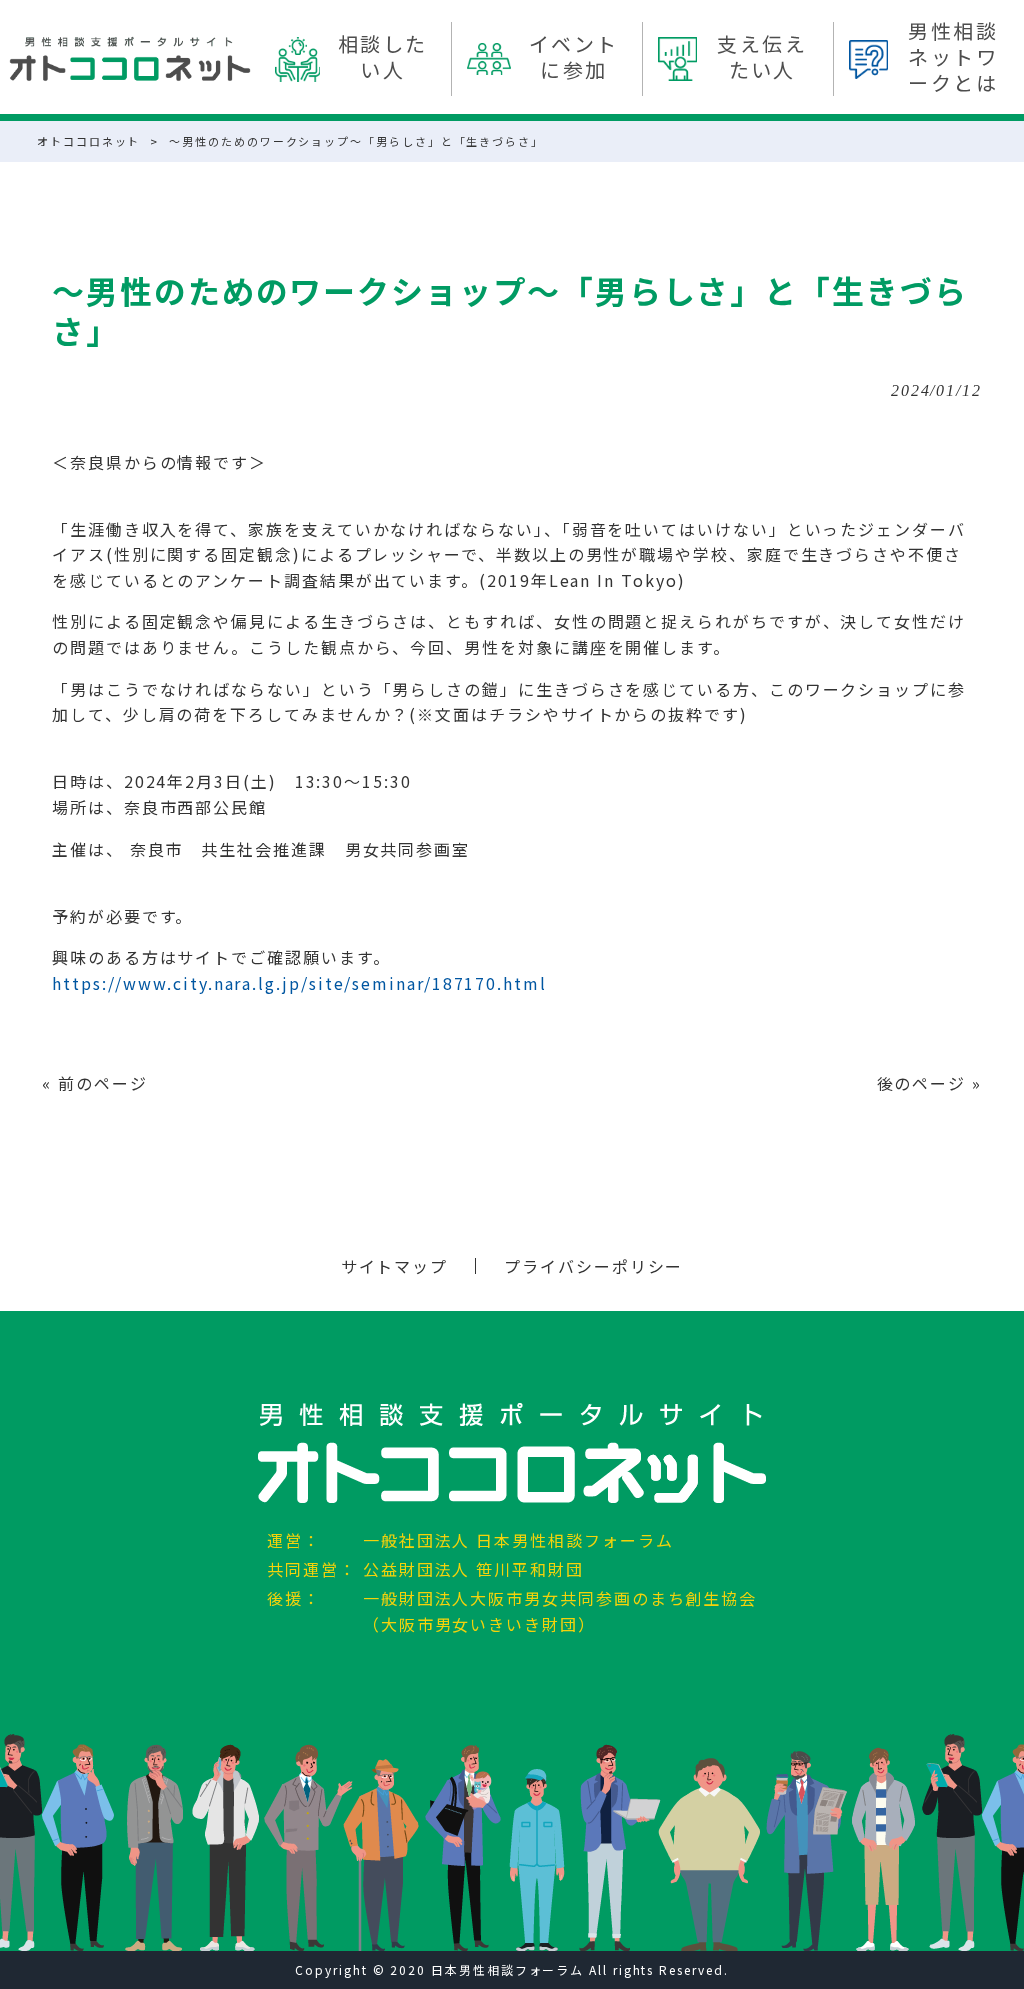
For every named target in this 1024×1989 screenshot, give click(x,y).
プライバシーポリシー (593, 1266)
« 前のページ (94, 1083)
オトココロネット (88, 141)
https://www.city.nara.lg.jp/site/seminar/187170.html (299, 983)
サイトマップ (395, 1266)
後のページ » (929, 1083)
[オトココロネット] (130, 59)
